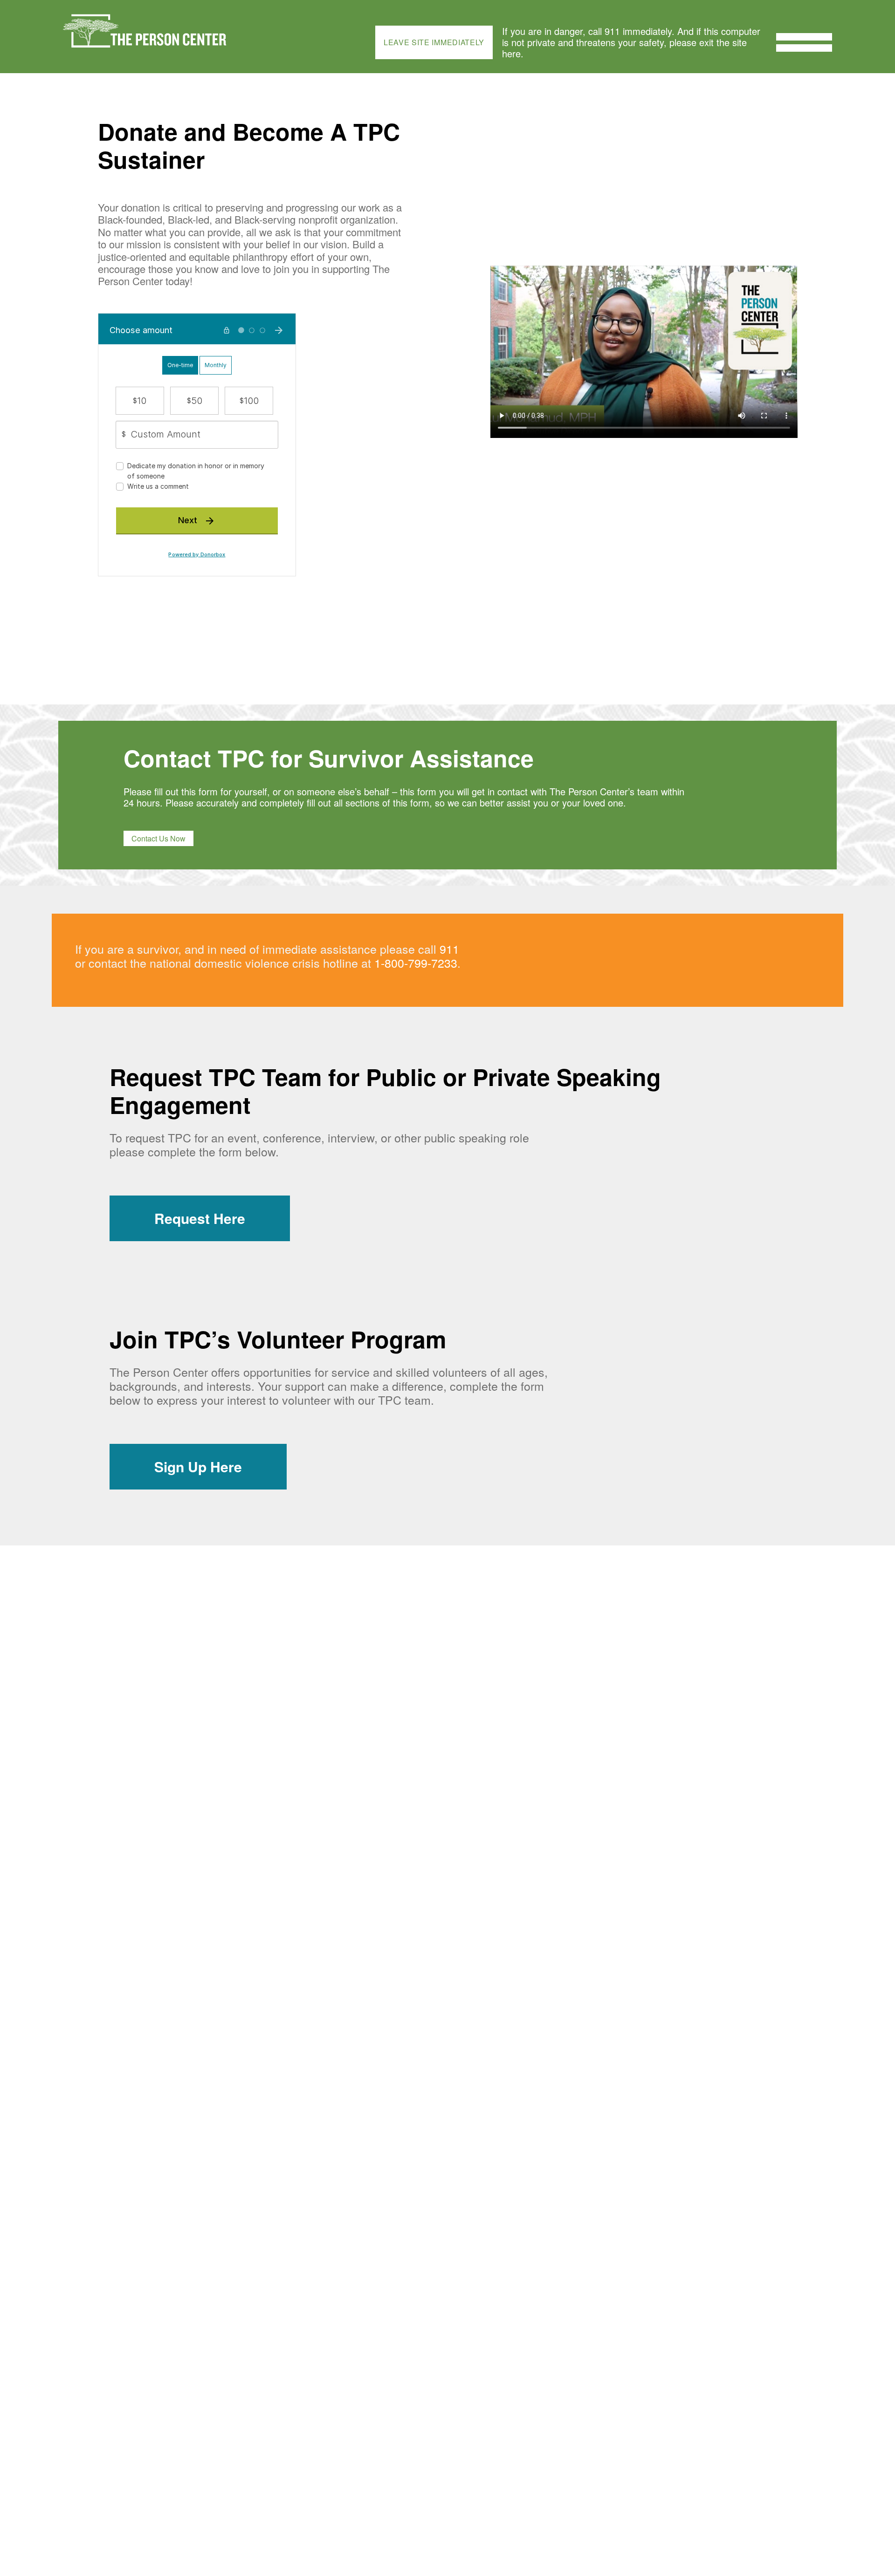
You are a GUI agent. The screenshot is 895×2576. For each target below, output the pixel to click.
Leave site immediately (434, 42)
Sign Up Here (198, 1466)
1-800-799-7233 (416, 963)
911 (449, 949)
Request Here (200, 1218)
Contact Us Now (158, 838)
